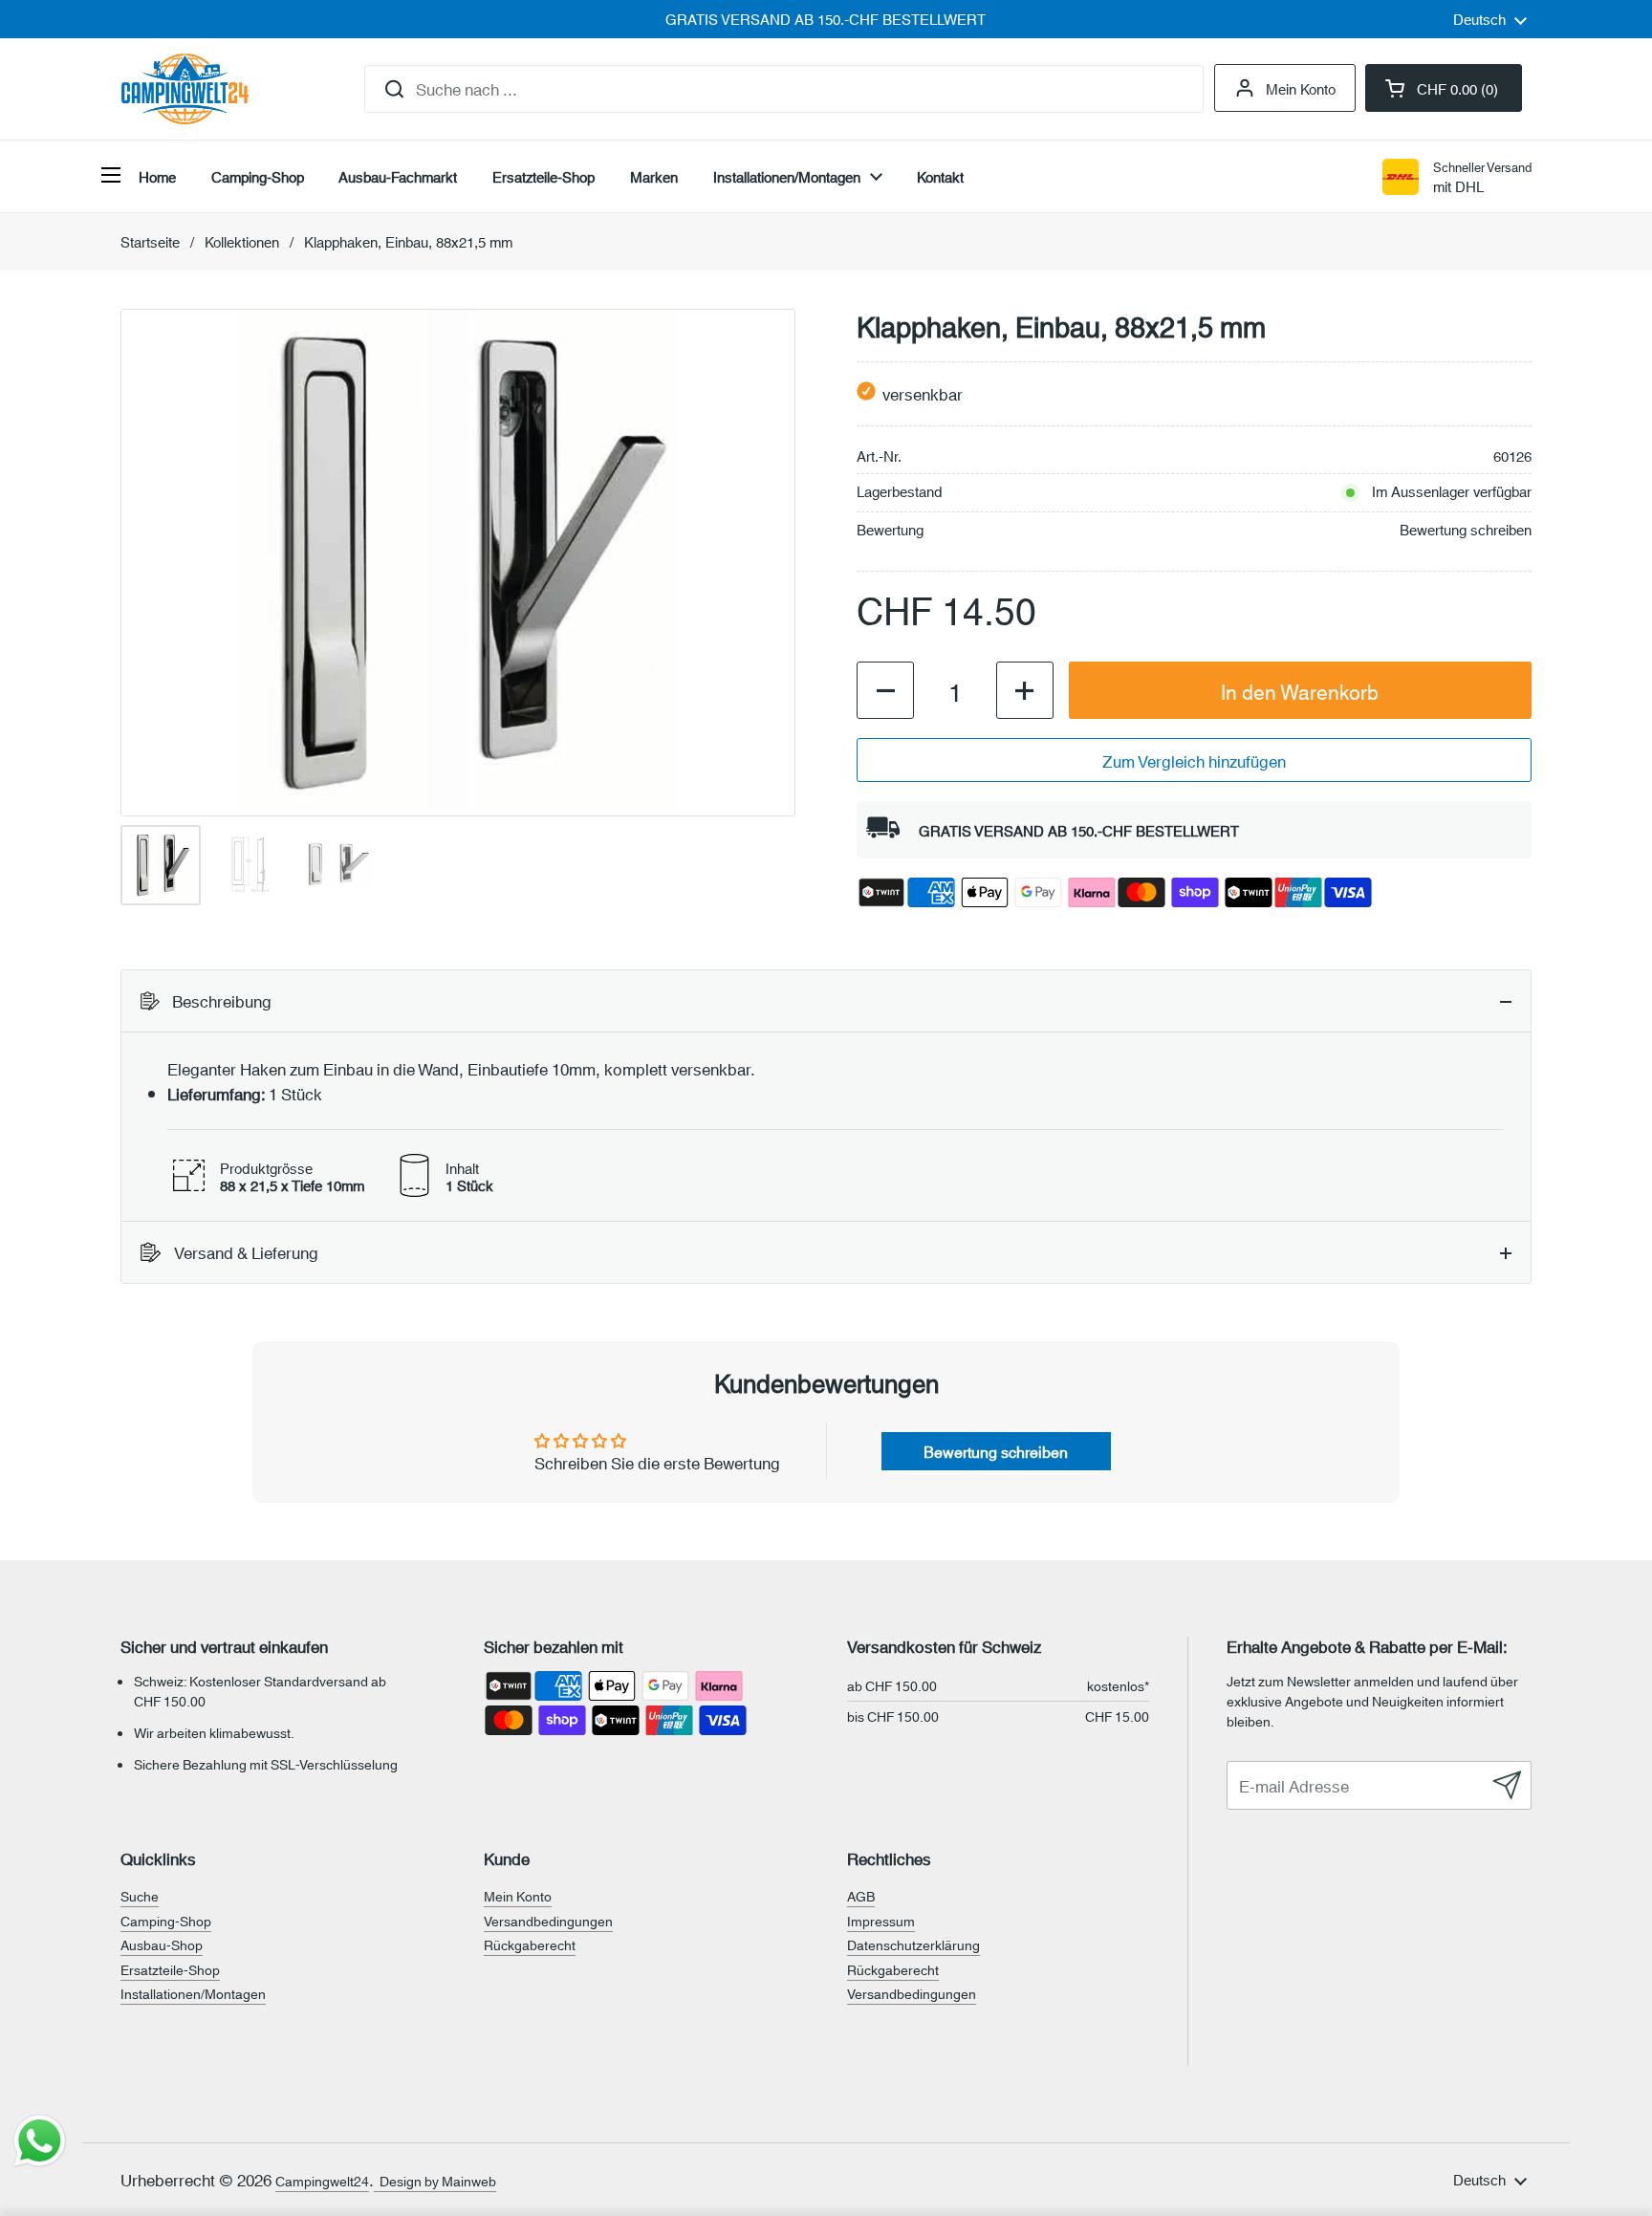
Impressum (881, 1921)
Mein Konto (1301, 88)
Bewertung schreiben (1466, 529)
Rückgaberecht (530, 1944)
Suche (140, 1896)
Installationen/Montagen (193, 1993)
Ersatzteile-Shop (170, 1969)
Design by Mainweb (435, 2181)
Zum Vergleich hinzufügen (1194, 760)
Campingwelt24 (322, 2181)
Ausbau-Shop (162, 1944)
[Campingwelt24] (185, 89)
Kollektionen (242, 241)
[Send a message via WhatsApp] (40, 2141)
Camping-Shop (166, 1921)
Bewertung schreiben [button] (996, 1451)
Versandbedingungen (548, 1921)
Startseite (150, 241)
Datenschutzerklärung (913, 1944)
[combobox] (783, 89)
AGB (861, 1896)
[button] (1444, 88)
